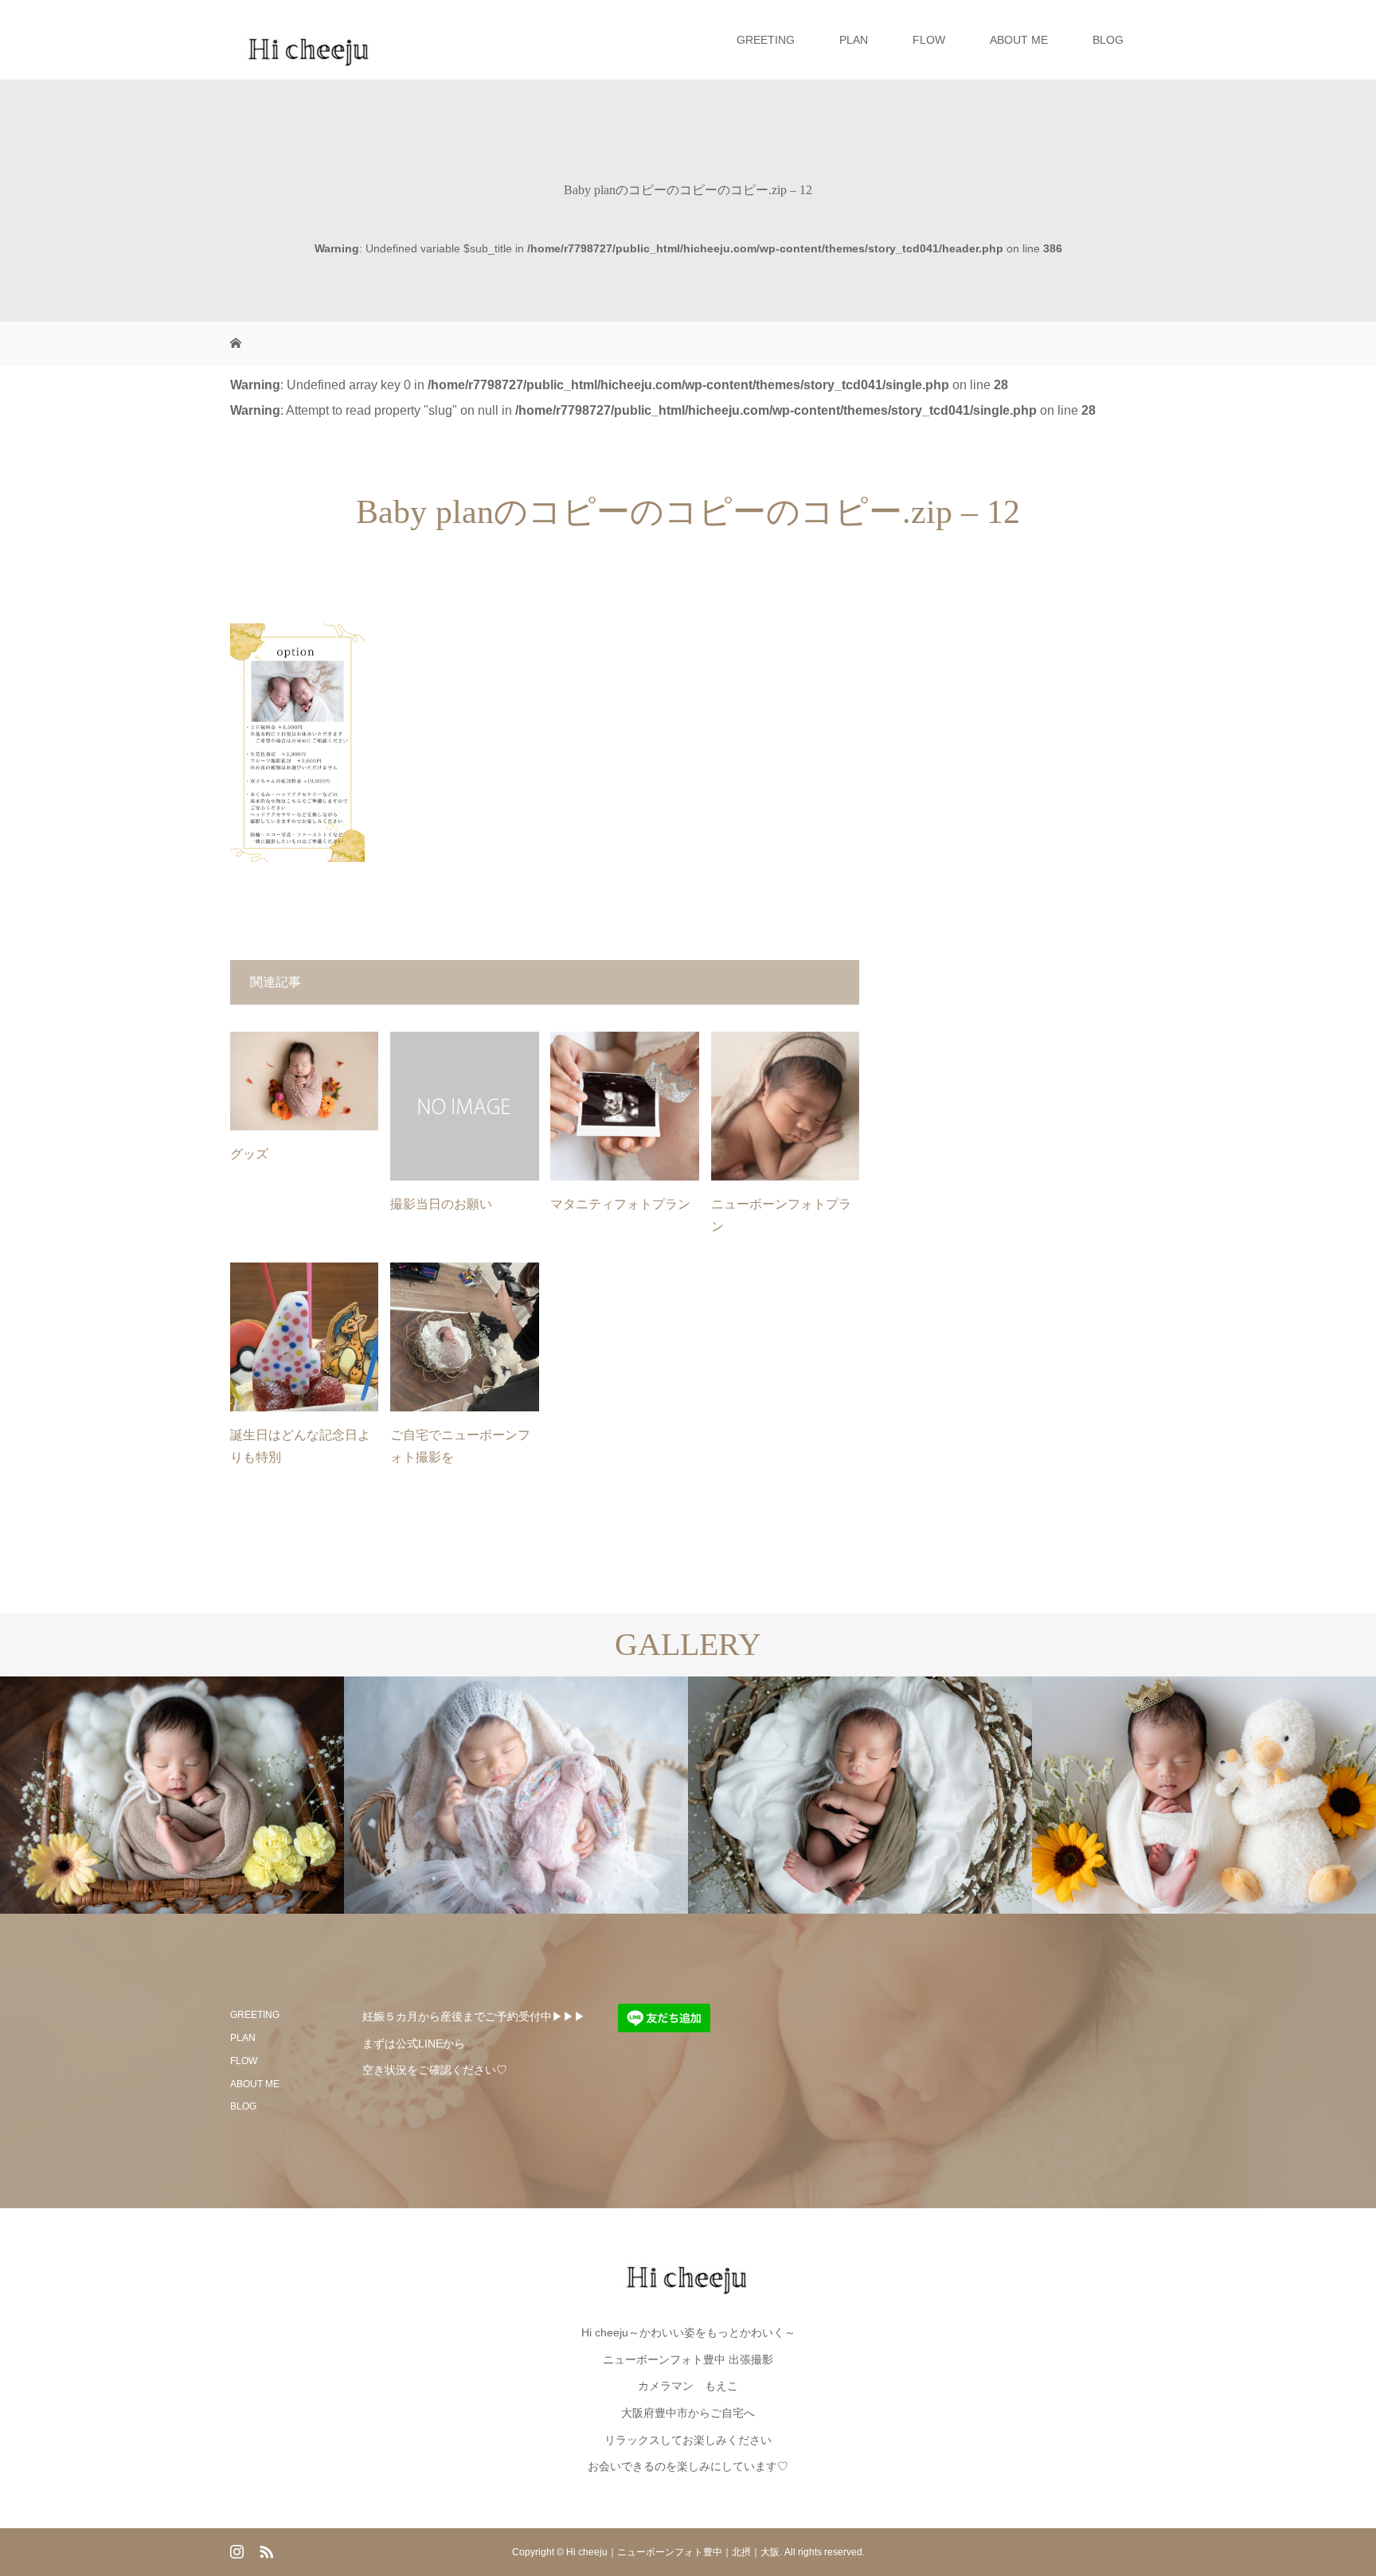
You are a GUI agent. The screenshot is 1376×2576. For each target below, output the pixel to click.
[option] (172, 1795)
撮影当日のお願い (441, 1204)
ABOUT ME (1019, 40)
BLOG (1108, 40)
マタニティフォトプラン (620, 1204)
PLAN (854, 40)
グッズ (249, 1154)
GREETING (766, 40)
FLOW (929, 40)
